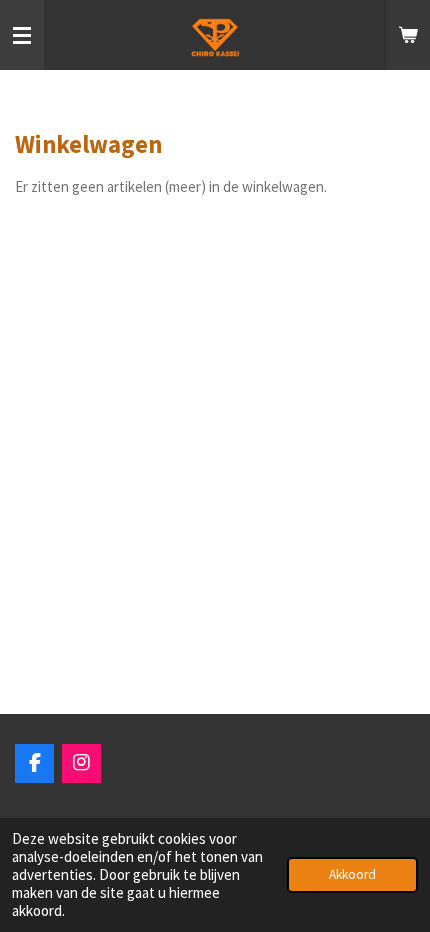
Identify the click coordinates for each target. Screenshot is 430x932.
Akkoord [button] (352, 874)
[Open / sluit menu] (22, 35)
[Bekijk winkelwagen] (408, 35)
